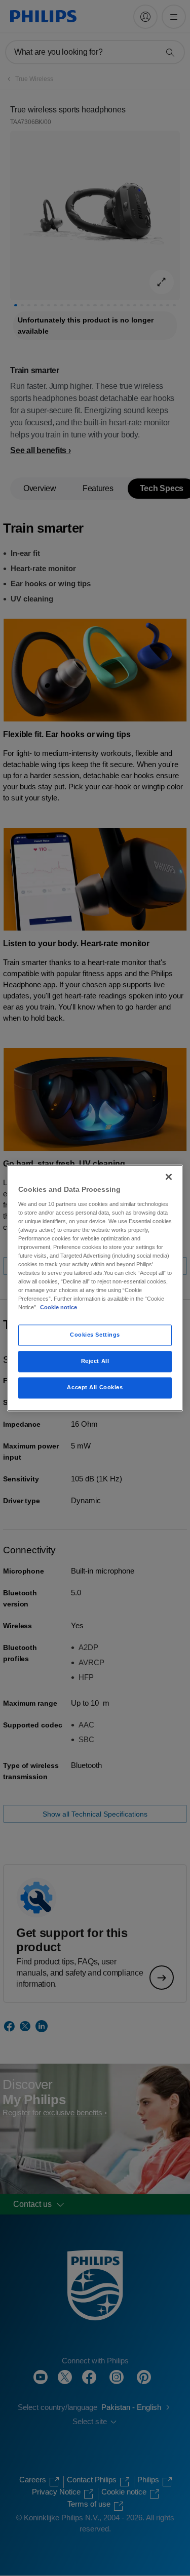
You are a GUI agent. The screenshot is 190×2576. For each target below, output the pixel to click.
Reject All (95, 1361)
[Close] (169, 1177)
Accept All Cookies (95, 1388)
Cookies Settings (95, 1335)
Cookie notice (59, 1308)
